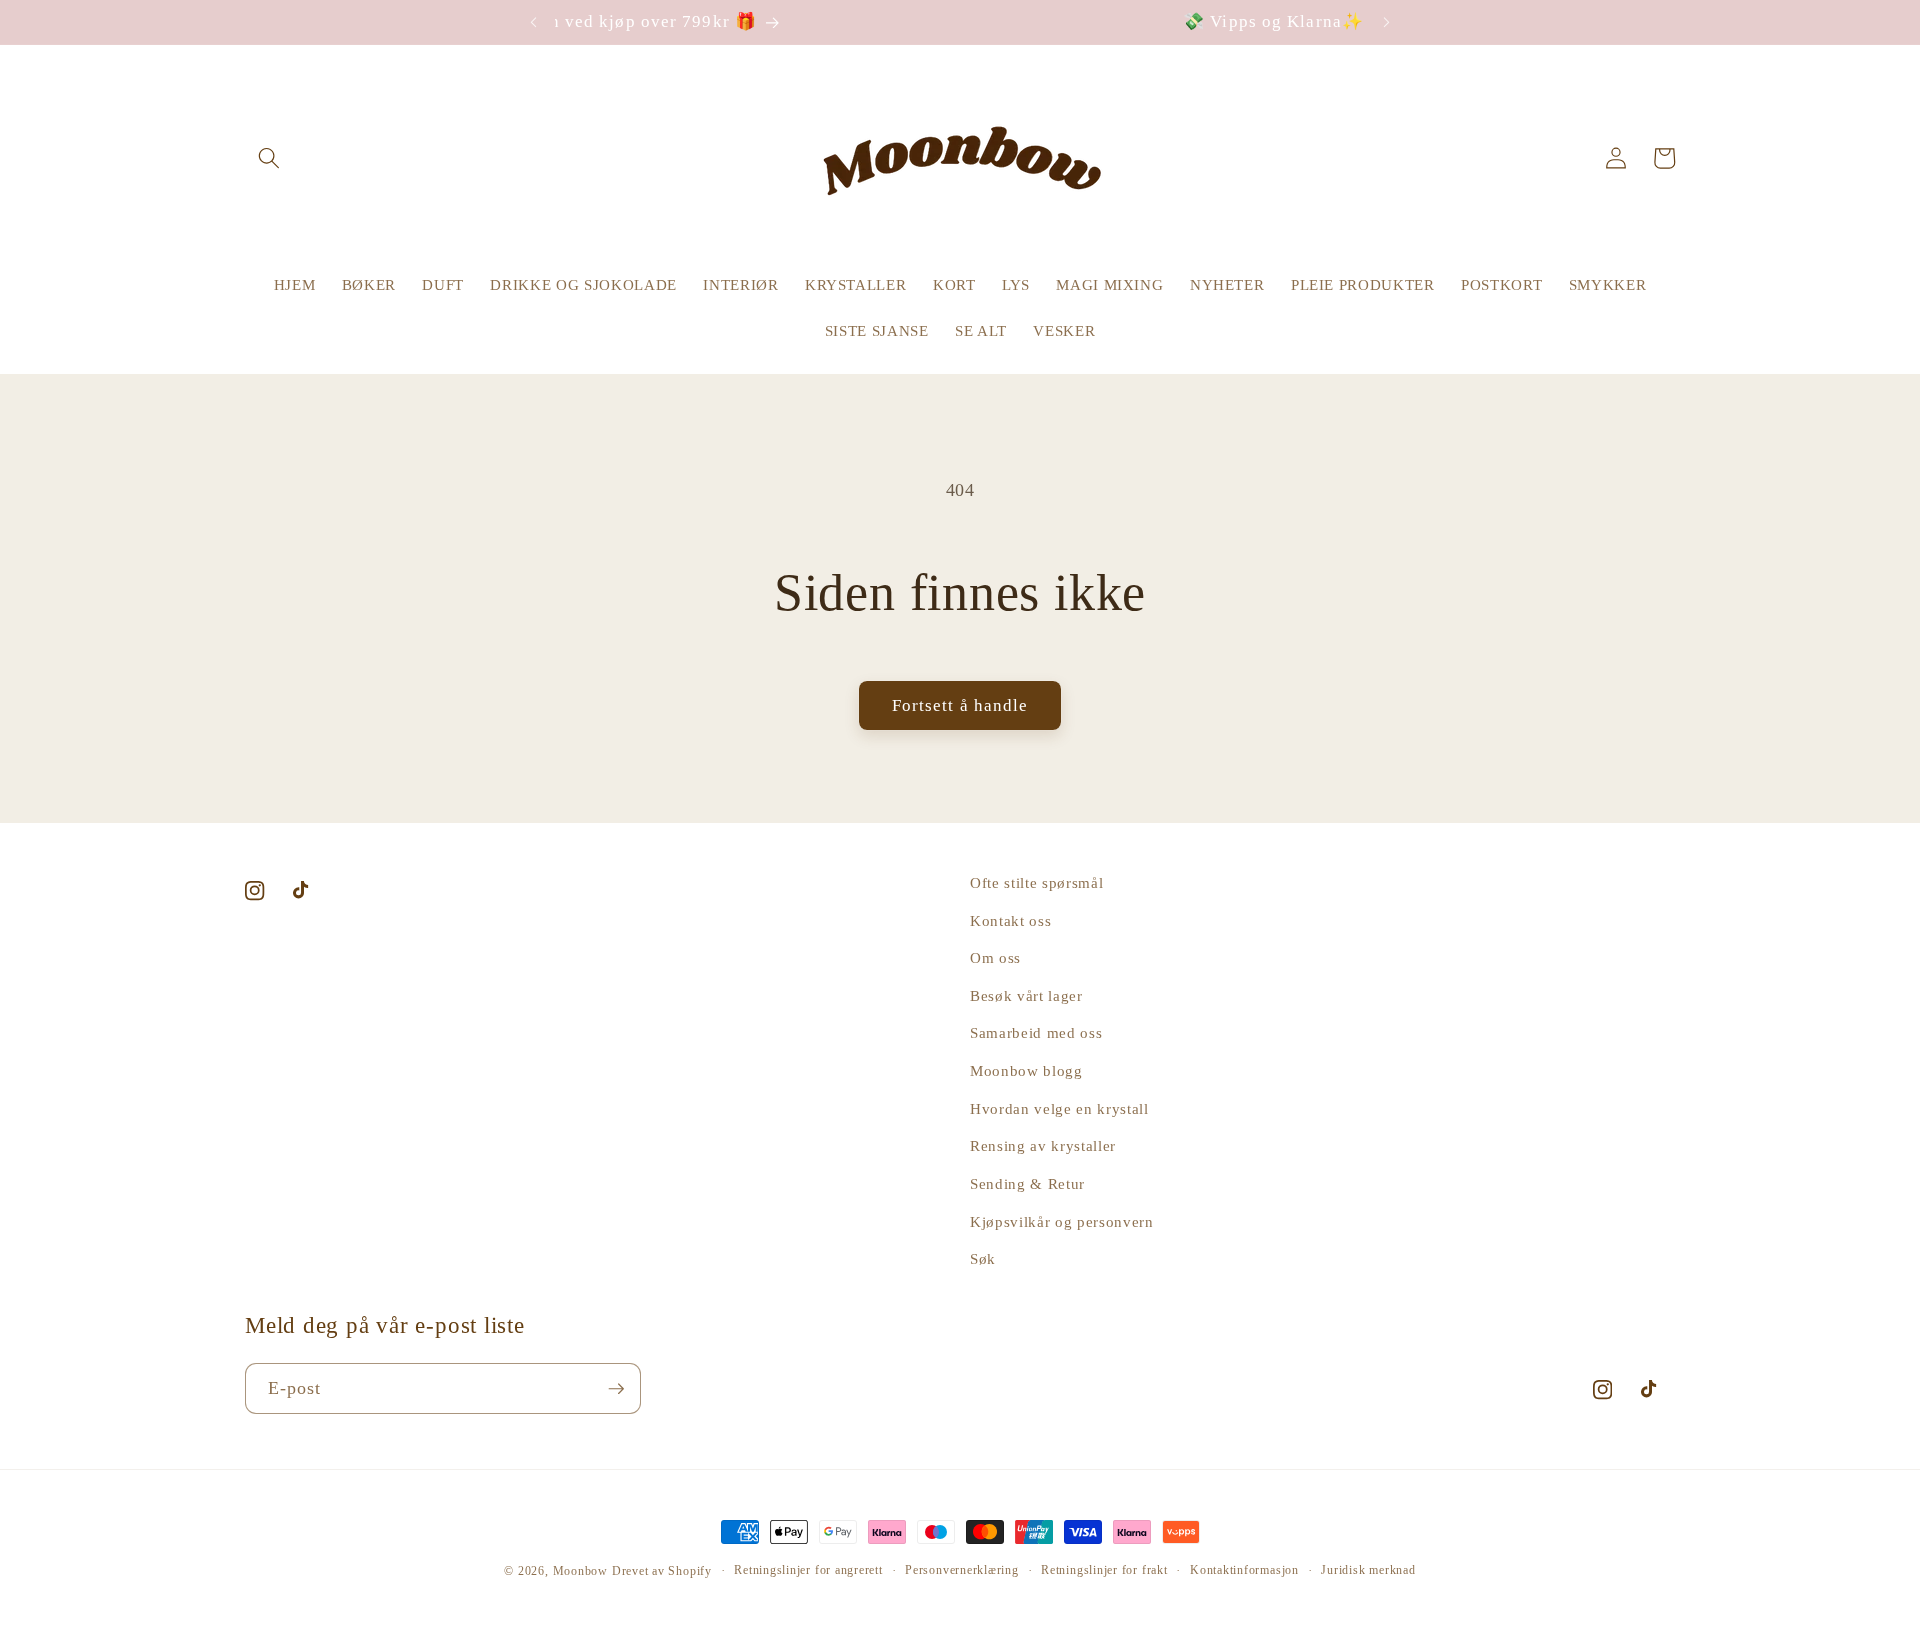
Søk (983, 1258)
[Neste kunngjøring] (1387, 22)
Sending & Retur (1027, 1183)
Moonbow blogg (1026, 1070)
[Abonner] (616, 1389)
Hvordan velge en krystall (1059, 1108)
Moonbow (580, 1571)
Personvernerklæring (962, 1570)
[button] (269, 158)
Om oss (995, 957)
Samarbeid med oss (1036, 1033)
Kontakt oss (1010, 920)
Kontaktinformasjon (1244, 1570)
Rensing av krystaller (1043, 1145)
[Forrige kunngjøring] (533, 22)
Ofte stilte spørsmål (1036, 882)
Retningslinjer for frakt (1104, 1570)
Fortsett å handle (960, 705)
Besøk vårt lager (1026, 995)
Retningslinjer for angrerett (808, 1570)
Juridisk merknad (1368, 1570)
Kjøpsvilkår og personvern (1062, 1221)
